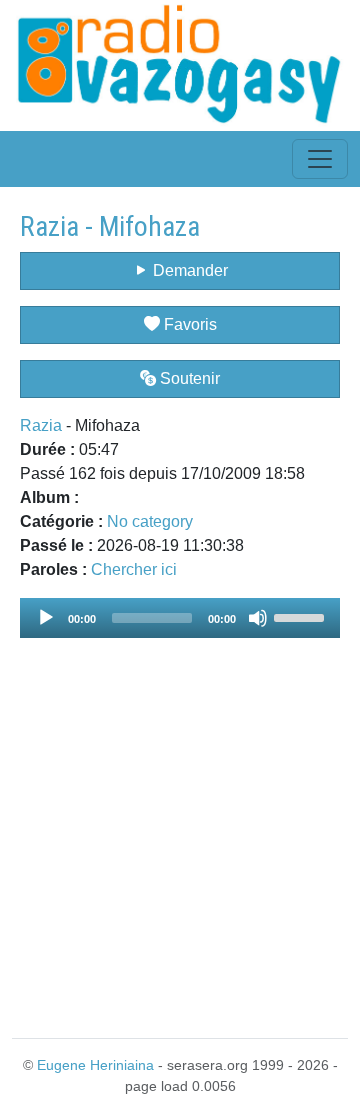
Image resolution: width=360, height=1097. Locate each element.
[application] (180, 618)
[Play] (46, 618)
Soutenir (188, 378)
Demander (188, 270)
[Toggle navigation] (320, 159)
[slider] (302, 616)
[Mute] (258, 618)
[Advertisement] (180, 826)
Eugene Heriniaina (95, 1065)
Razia (41, 425)
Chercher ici (134, 569)
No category (150, 521)
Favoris (188, 324)
